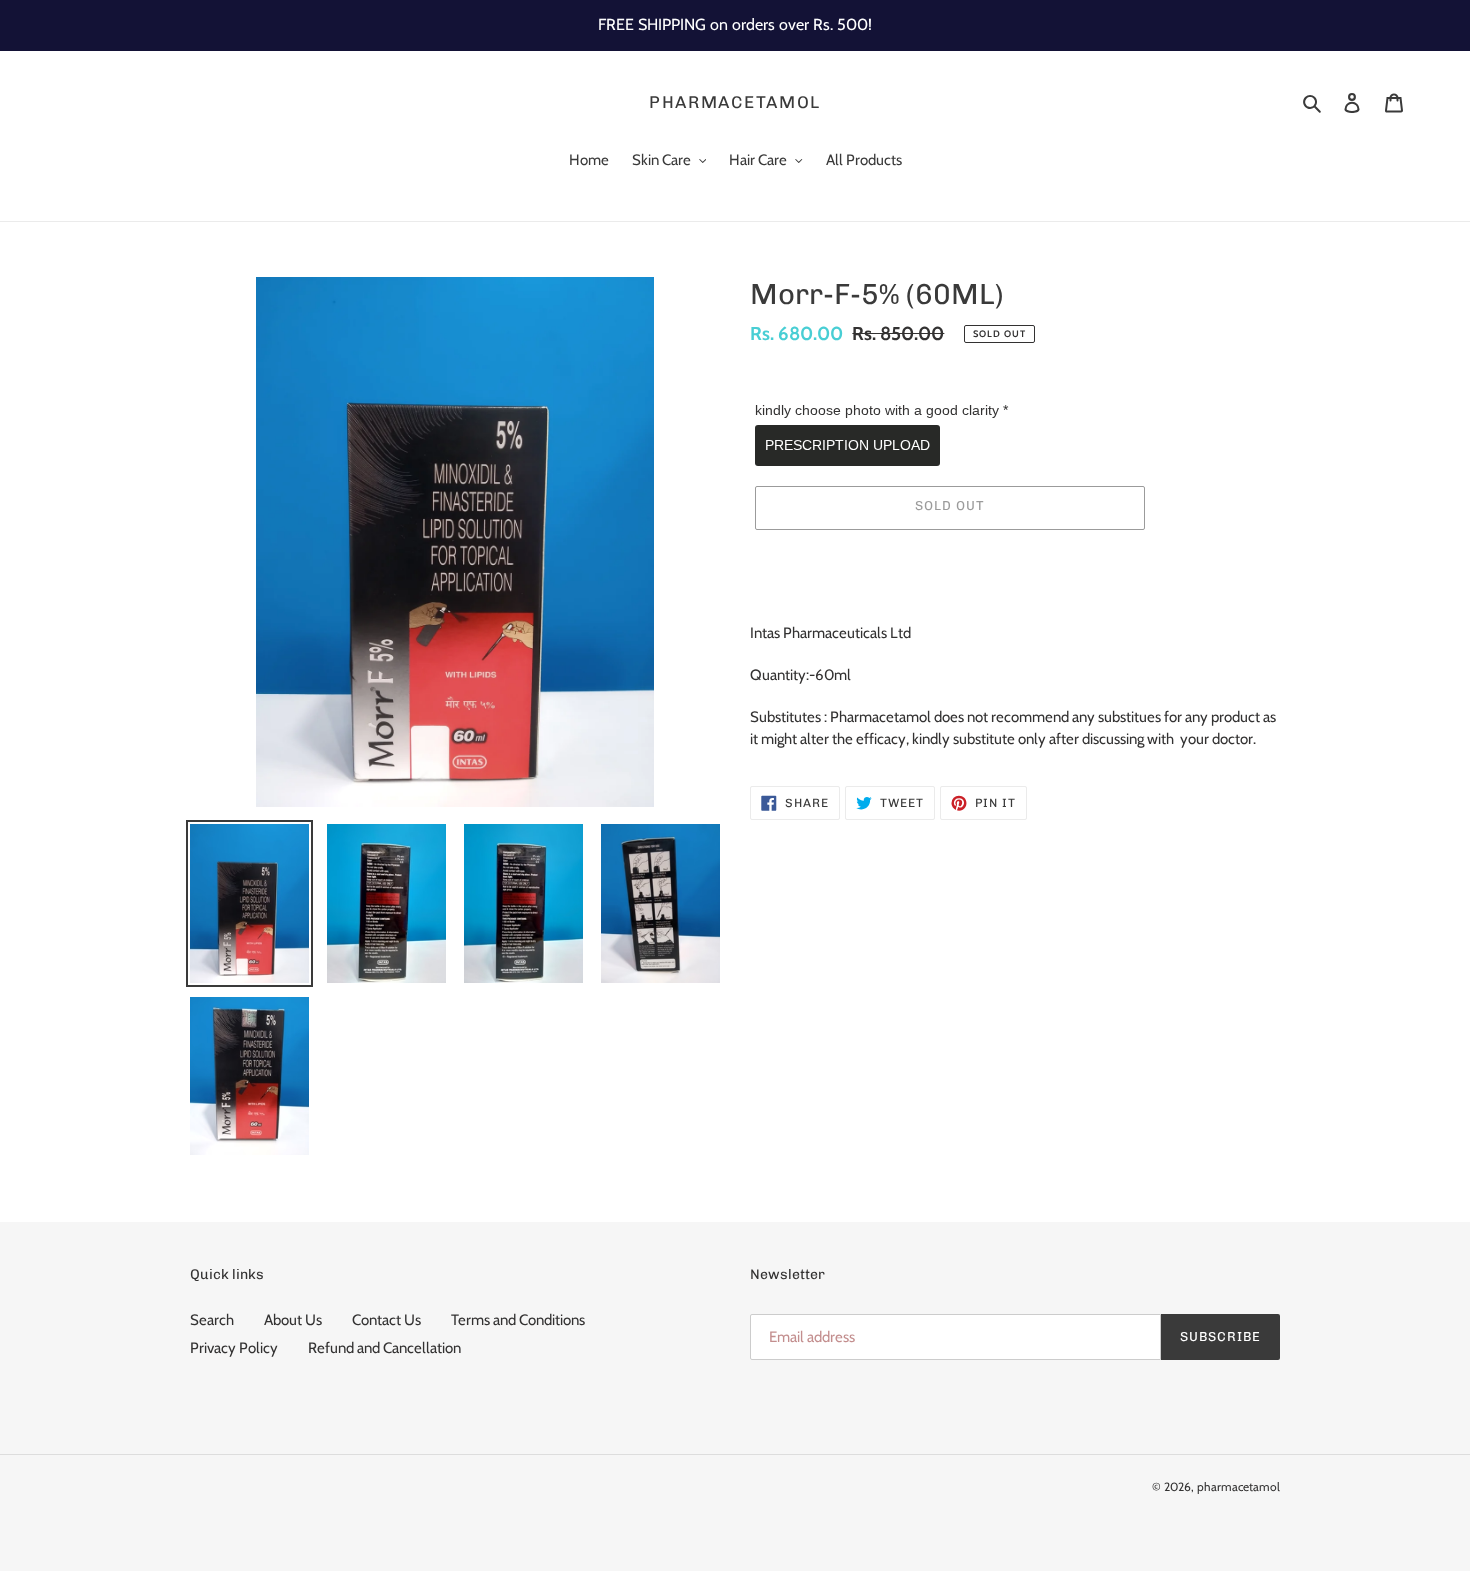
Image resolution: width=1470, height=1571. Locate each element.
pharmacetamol (735, 102)
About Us (293, 1320)
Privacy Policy (234, 1348)
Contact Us (386, 1320)
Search (212, 1320)
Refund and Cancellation (384, 1348)
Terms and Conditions (518, 1320)
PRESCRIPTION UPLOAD (847, 445)
